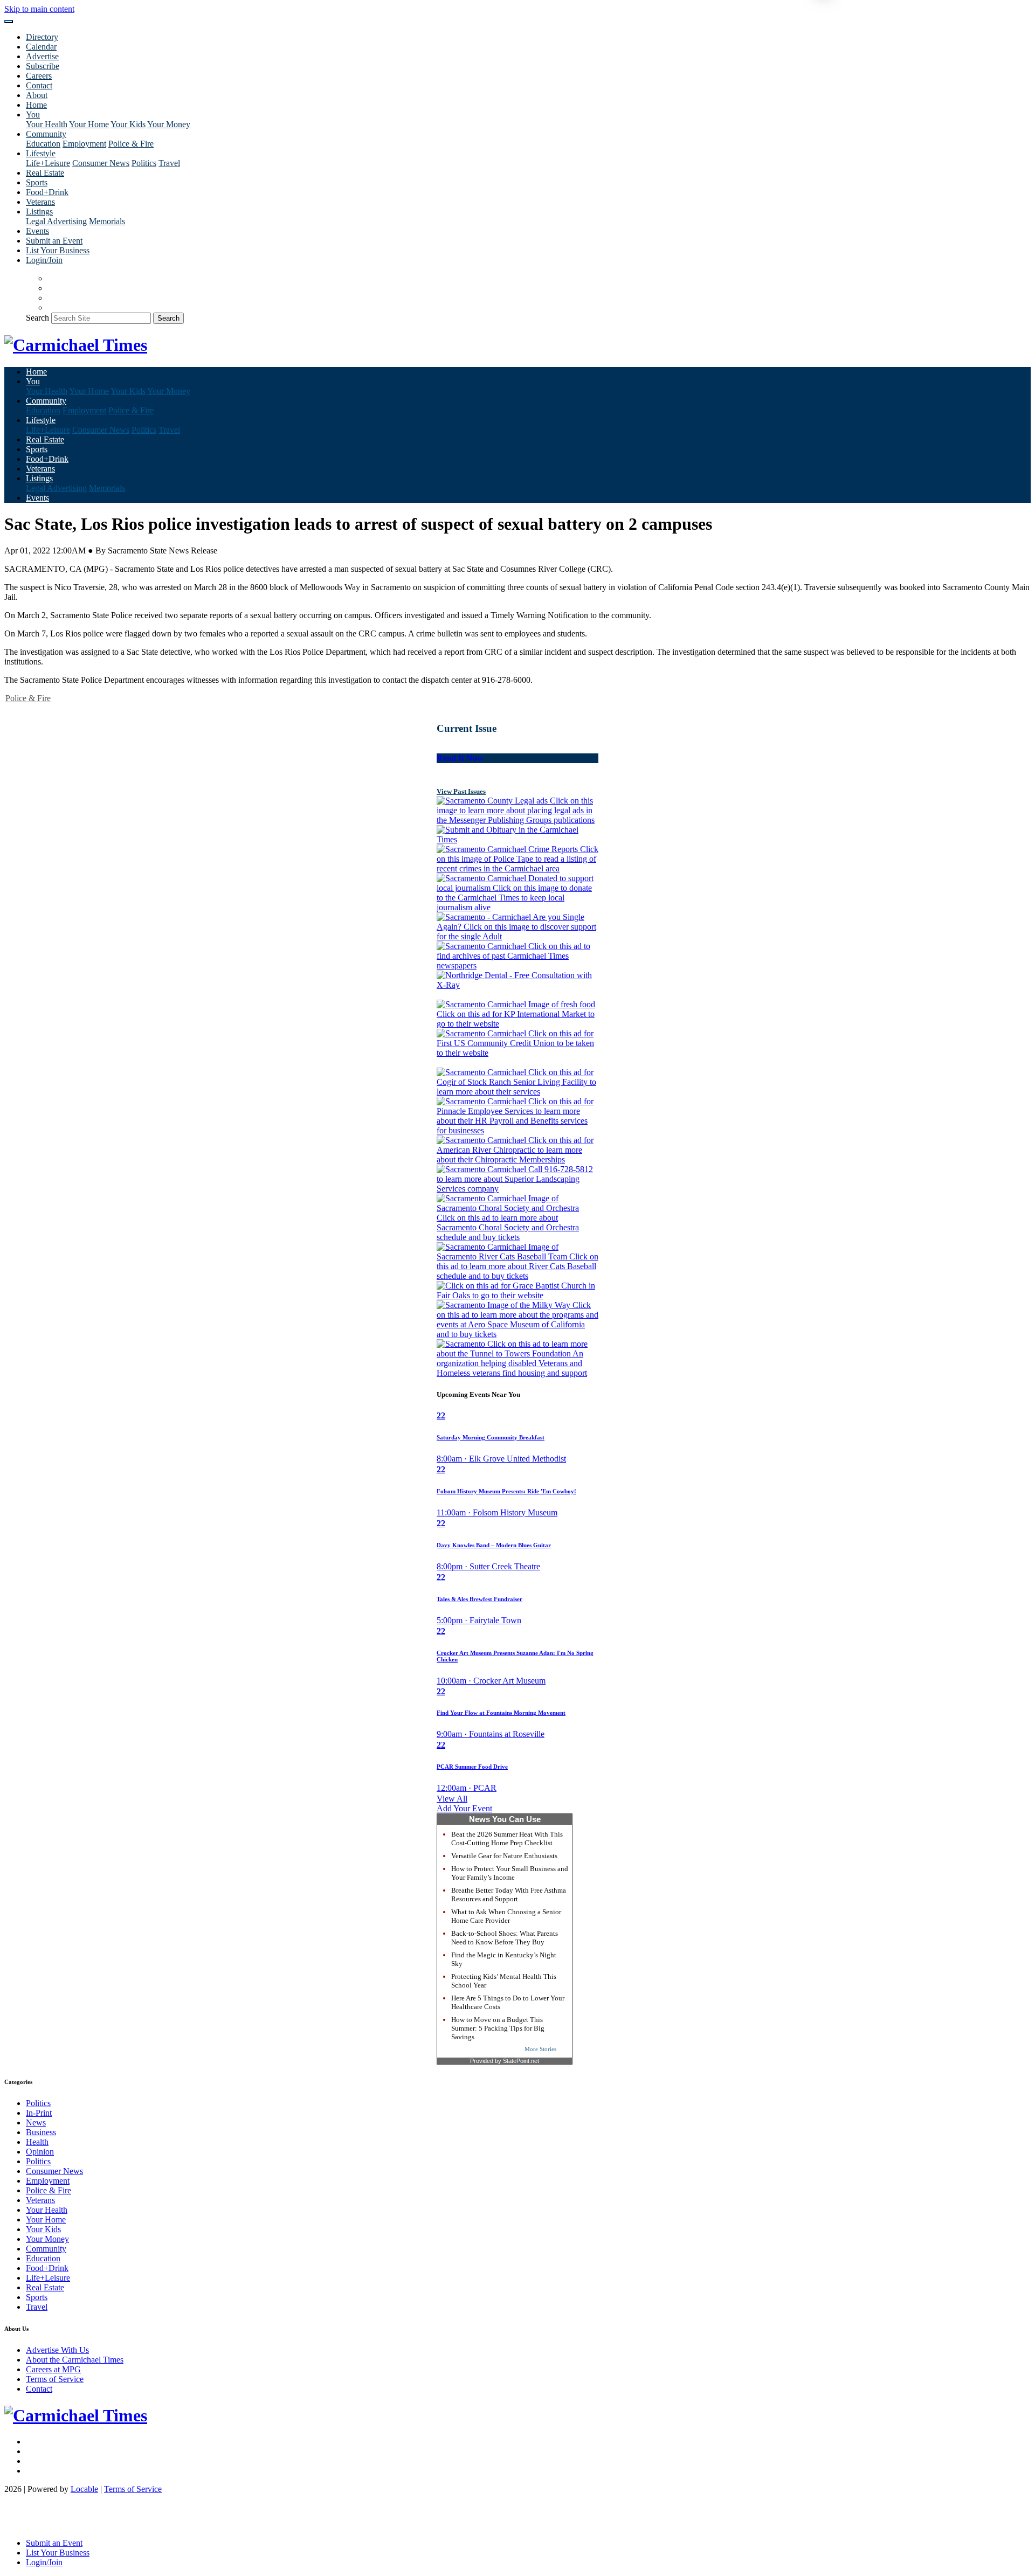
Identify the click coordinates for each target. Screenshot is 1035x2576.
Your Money (169, 124)
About (37, 95)
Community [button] (46, 134)
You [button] (33, 115)
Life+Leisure (48, 163)
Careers (39, 76)
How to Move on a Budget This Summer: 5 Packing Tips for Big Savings (498, 2028)
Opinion (40, 2152)
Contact (39, 85)
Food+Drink (47, 192)
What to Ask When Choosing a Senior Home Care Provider (506, 1916)
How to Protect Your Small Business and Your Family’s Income (510, 1873)
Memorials (107, 221)
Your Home (89, 124)
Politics (144, 163)
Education (43, 144)
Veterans (40, 202)
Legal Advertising (56, 221)
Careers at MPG (53, 2369)
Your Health (47, 124)
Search (37, 318)
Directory (42, 37)
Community (46, 2249)
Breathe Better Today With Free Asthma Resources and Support (509, 1895)
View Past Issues (461, 791)
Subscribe (43, 66)
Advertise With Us (57, 2350)
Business (41, 2132)
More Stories (540, 2049)
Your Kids (128, 124)
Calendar (41, 47)
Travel (169, 163)
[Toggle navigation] (9, 22)
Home (36, 105)
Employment (84, 144)
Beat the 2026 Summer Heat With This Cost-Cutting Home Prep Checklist (507, 1838)
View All (452, 1799)
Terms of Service (55, 2379)
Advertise (42, 56)
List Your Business (58, 250)
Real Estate (45, 173)
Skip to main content (39, 9)
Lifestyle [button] (41, 153)
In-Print (39, 2113)
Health (37, 2142)
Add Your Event (464, 1808)
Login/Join (44, 260)
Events (37, 231)
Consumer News (101, 163)
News (36, 2123)
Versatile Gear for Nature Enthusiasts (504, 1856)
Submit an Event (54, 241)
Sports (37, 182)
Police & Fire (131, 144)
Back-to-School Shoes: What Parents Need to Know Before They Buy (505, 1938)
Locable (84, 2489)
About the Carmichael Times (75, 2360)
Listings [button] (39, 212)
